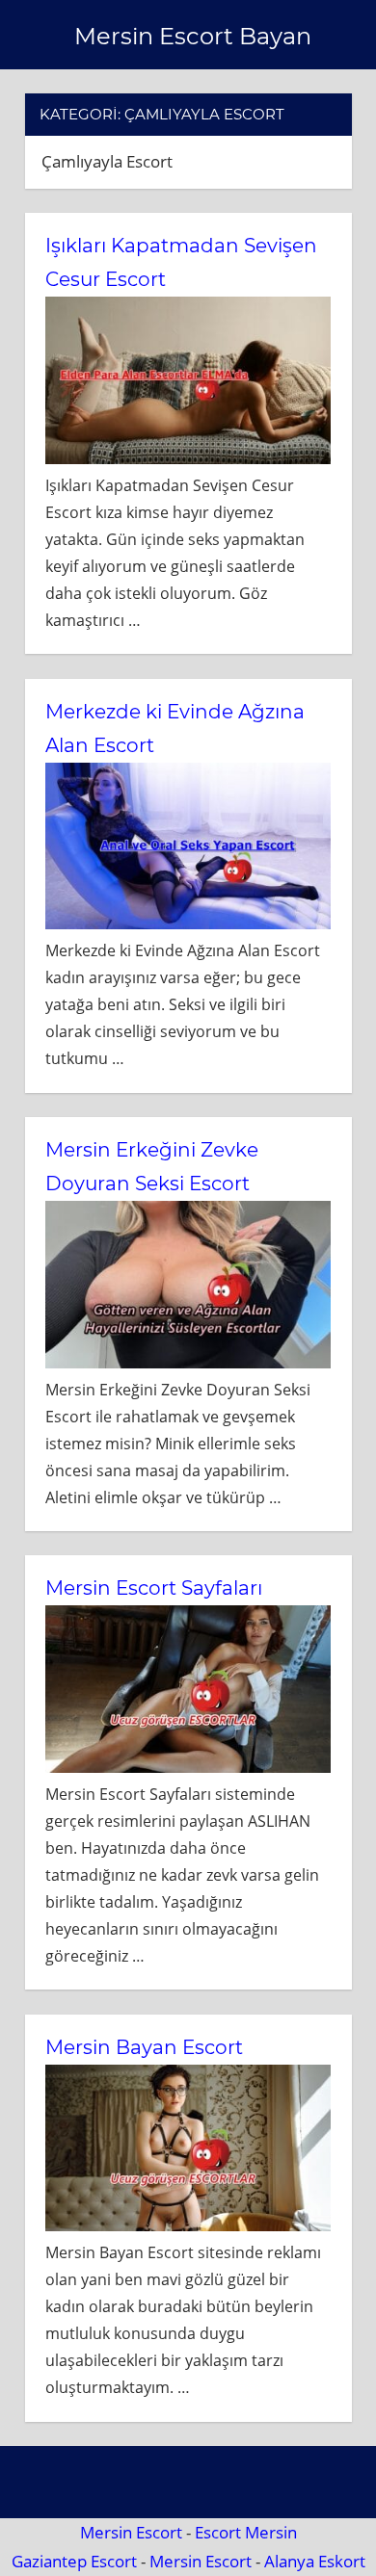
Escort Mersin (246, 2532)
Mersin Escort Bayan (193, 36)
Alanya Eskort (315, 2561)
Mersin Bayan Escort (144, 2047)
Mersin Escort (131, 2532)
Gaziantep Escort (74, 2561)
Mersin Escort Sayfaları (154, 1588)
